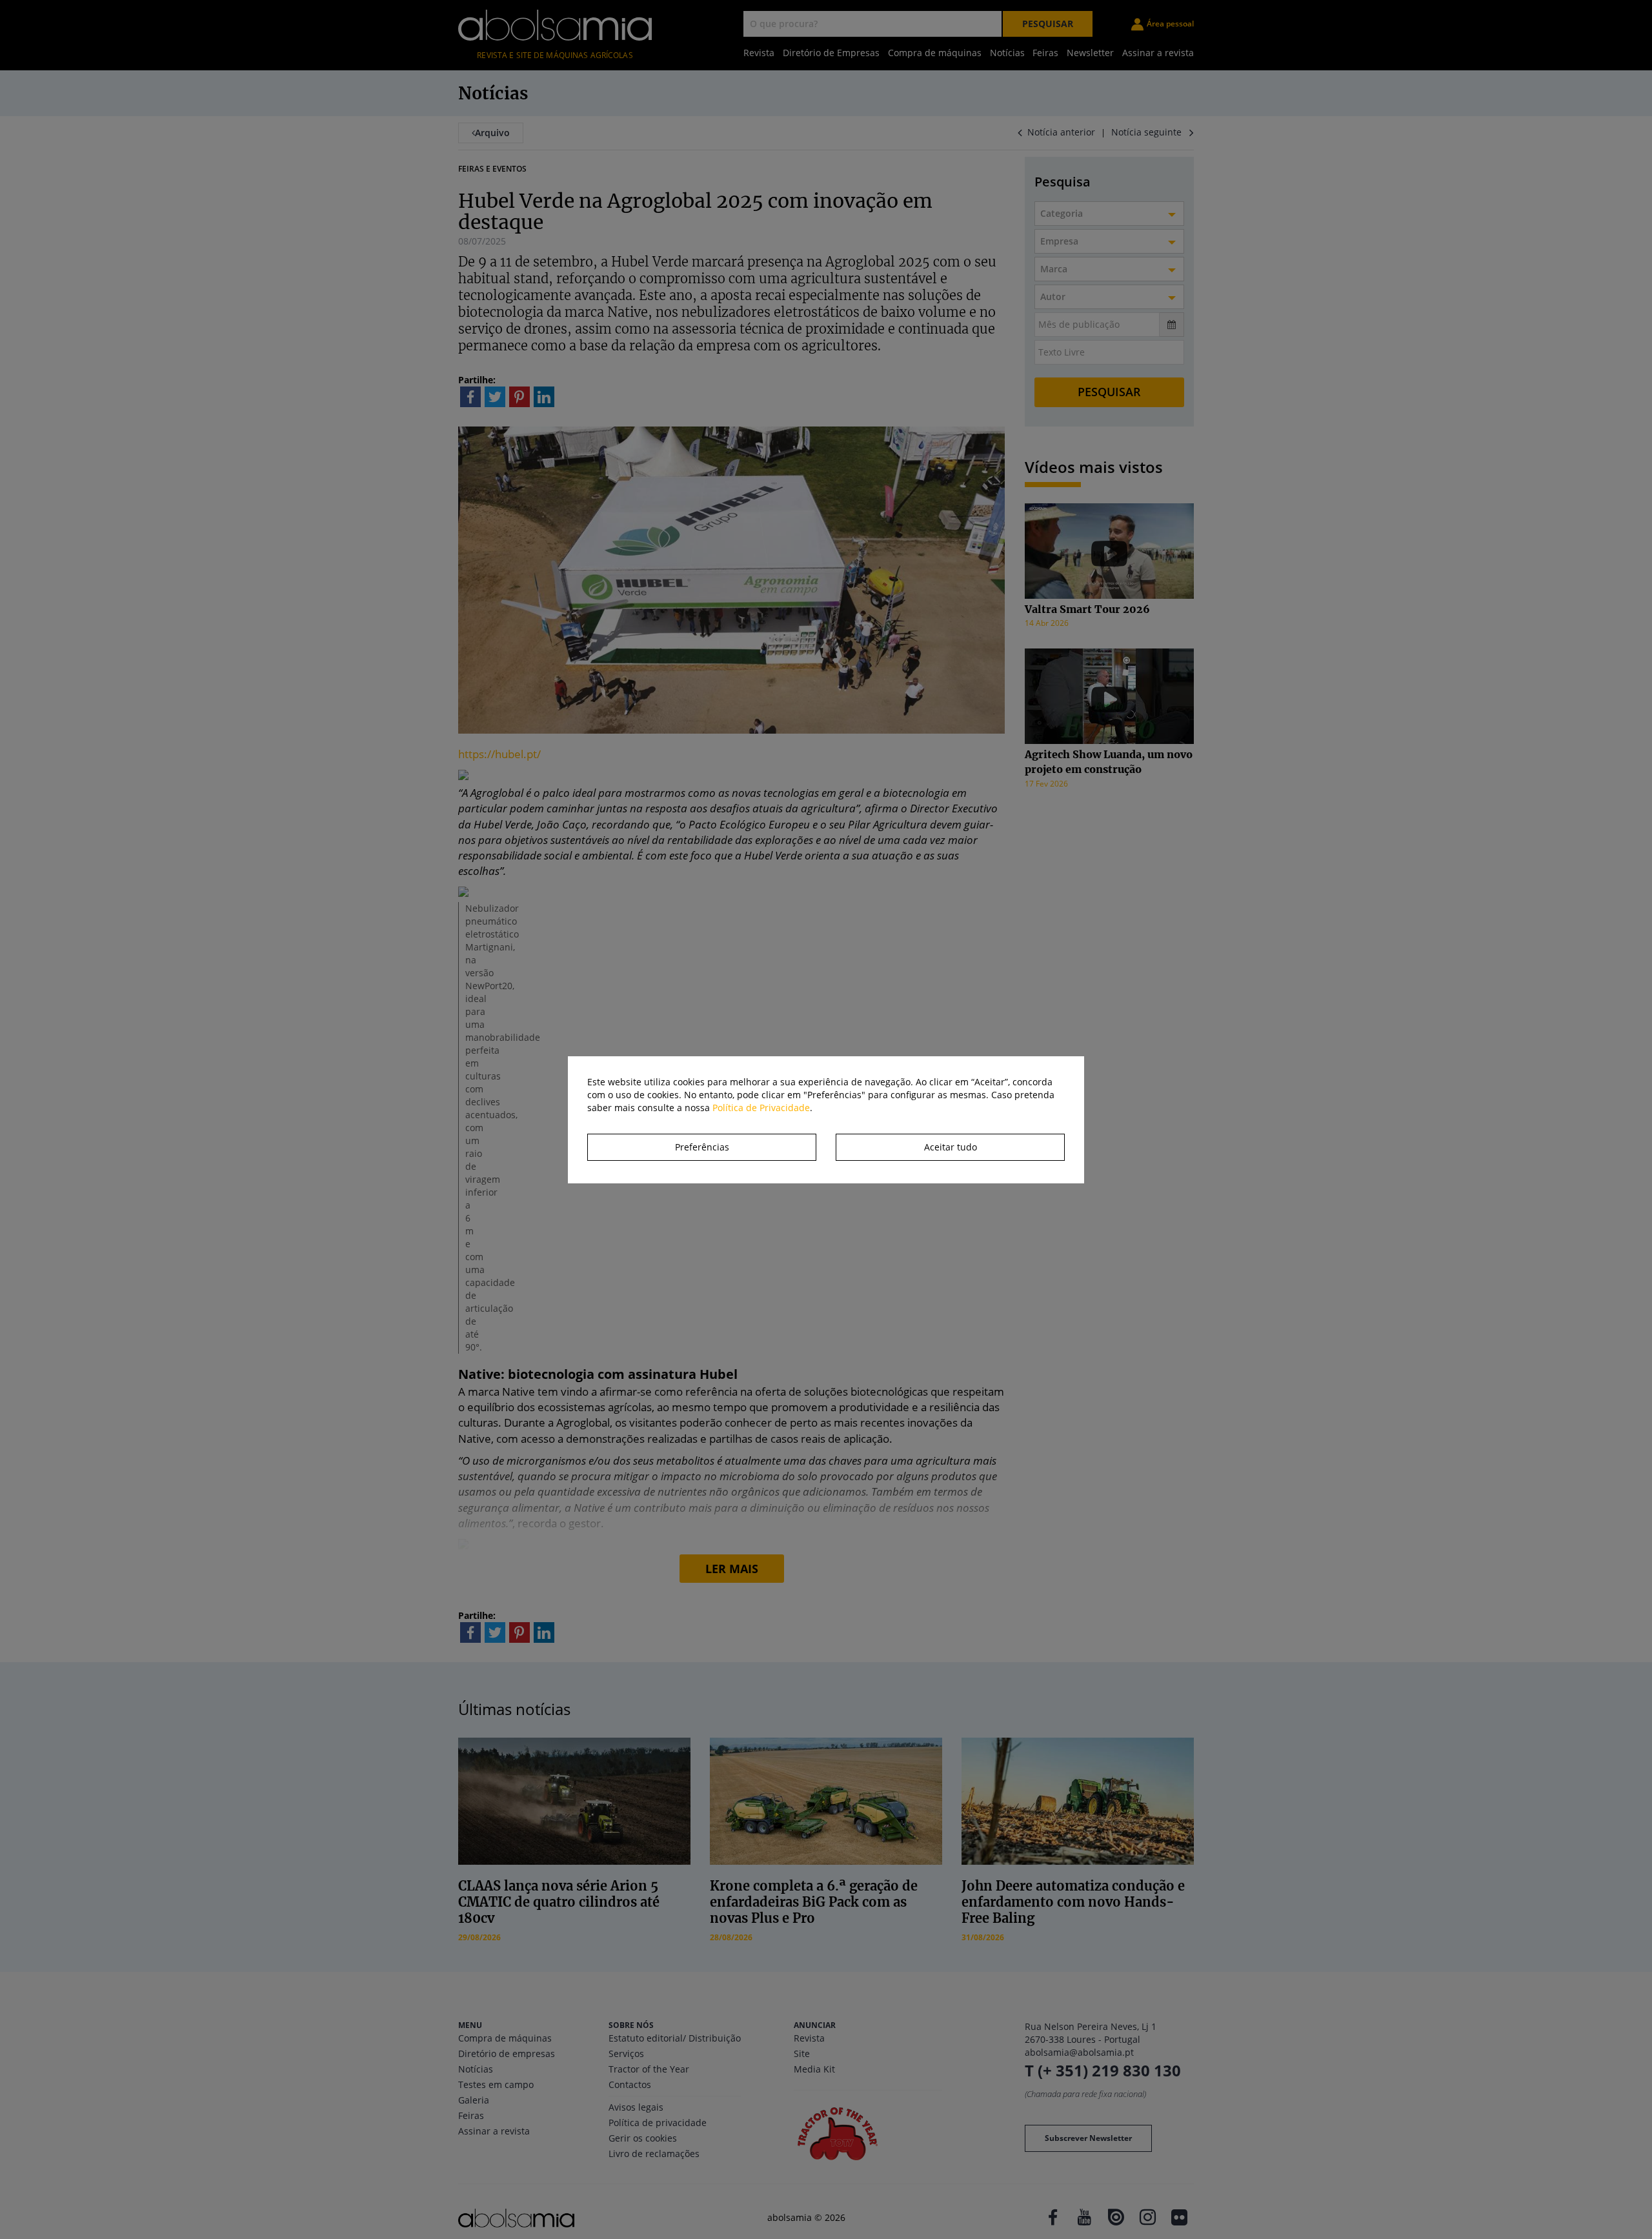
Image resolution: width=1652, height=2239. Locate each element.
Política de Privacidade (761, 1108)
